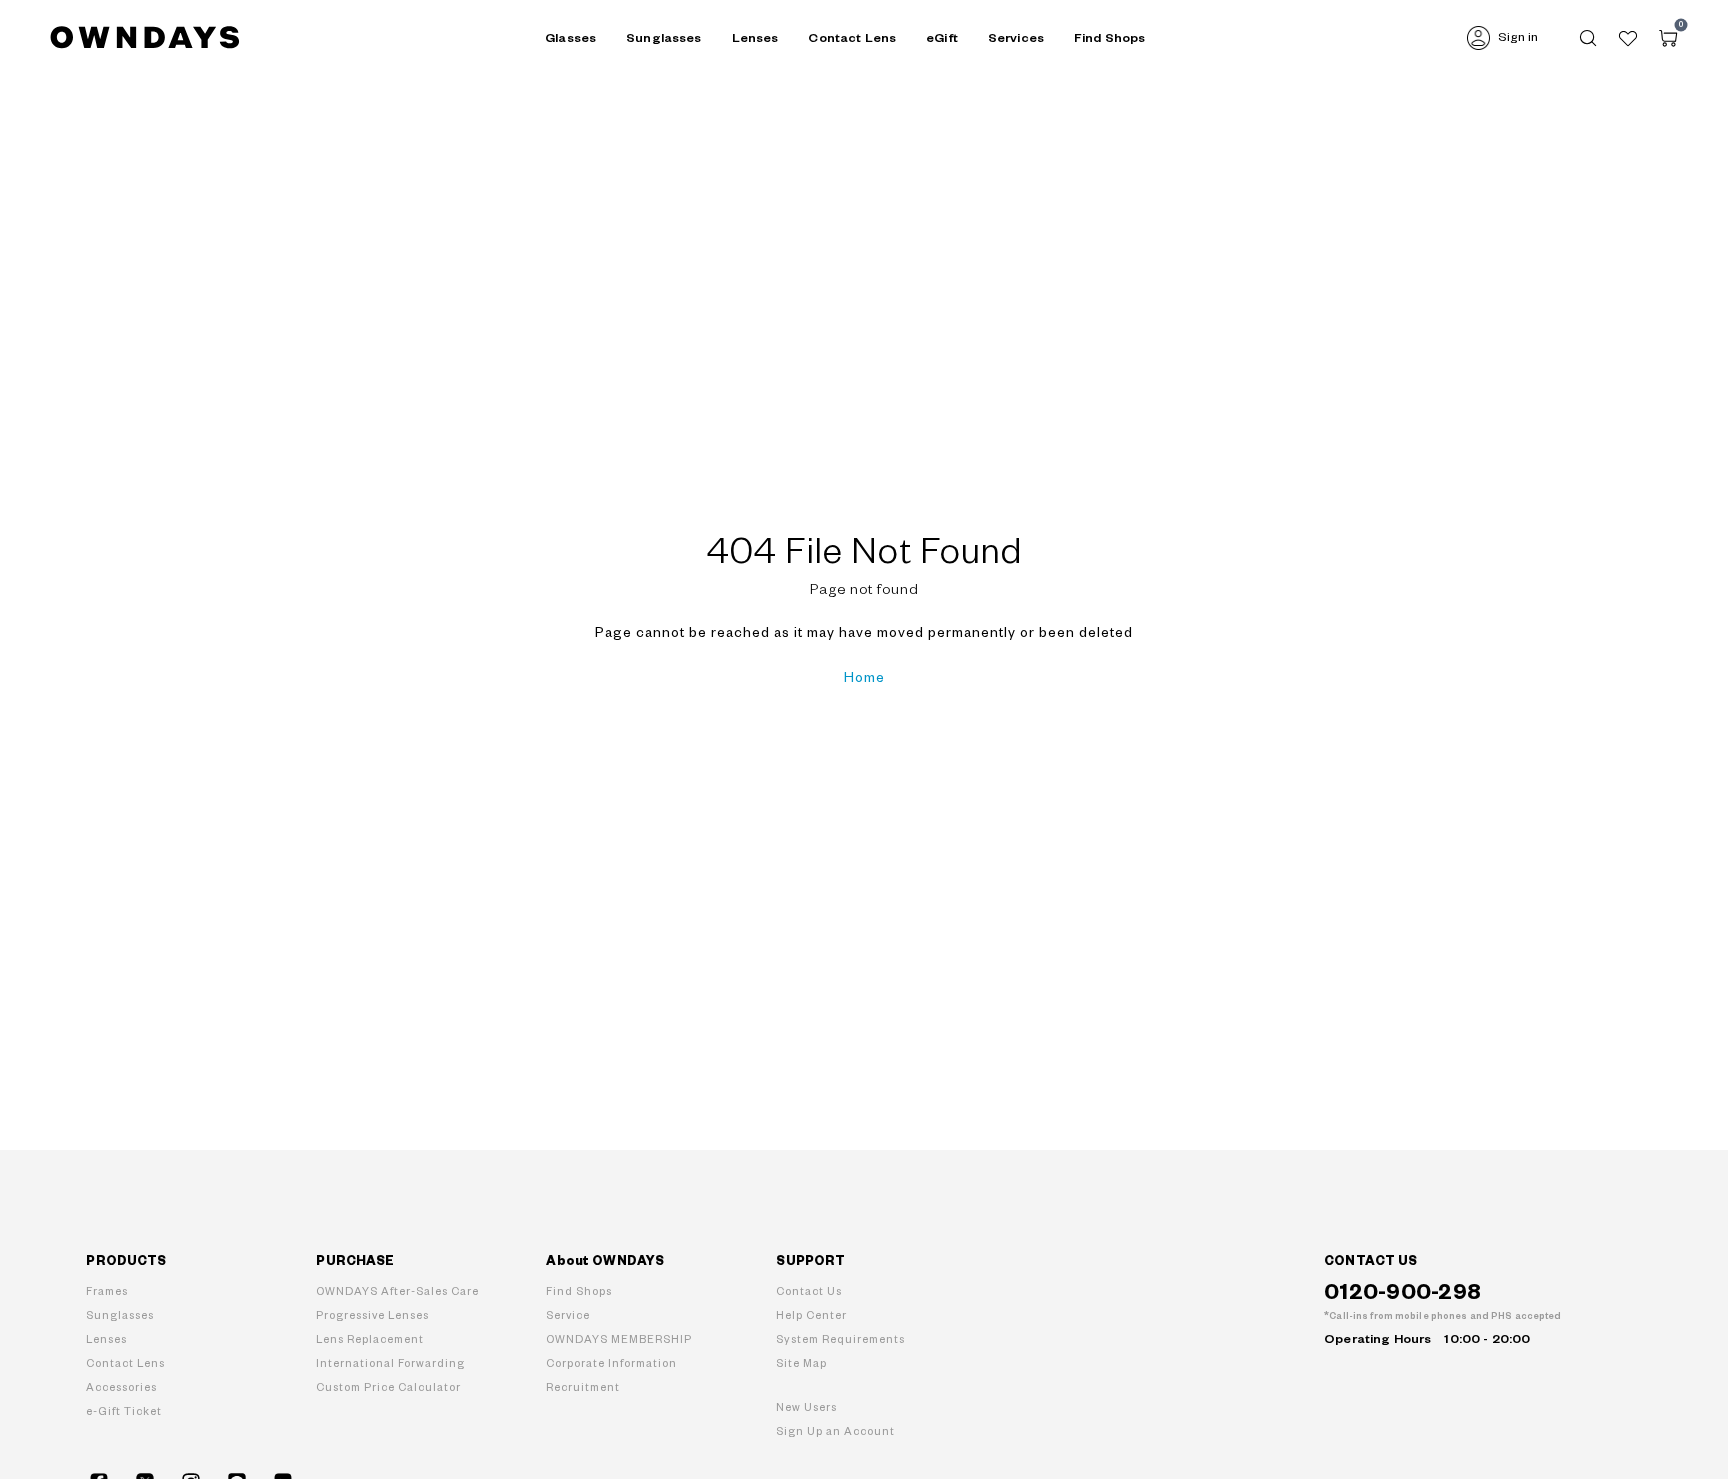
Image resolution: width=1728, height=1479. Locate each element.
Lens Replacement (370, 1339)
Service (568, 1315)
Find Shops (1109, 38)
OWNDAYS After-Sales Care (397, 1291)
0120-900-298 (1402, 1292)
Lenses (106, 1339)
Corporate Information (611, 1363)
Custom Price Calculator (388, 1387)
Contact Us (809, 1291)
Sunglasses (120, 1315)
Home (864, 678)
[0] (1668, 38)
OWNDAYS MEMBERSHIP (619, 1339)
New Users (806, 1407)
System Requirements (840, 1339)
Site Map (801, 1363)
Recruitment (583, 1387)
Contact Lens (852, 38)
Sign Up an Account (835, 1431)
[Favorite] (1628, 38)
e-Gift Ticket (124, 1411)
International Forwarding (390, 1363)
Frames (107, 1291)
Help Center (811, 1315)
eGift (942, 38)
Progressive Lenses (372, 1315)
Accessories (121, 1387)
